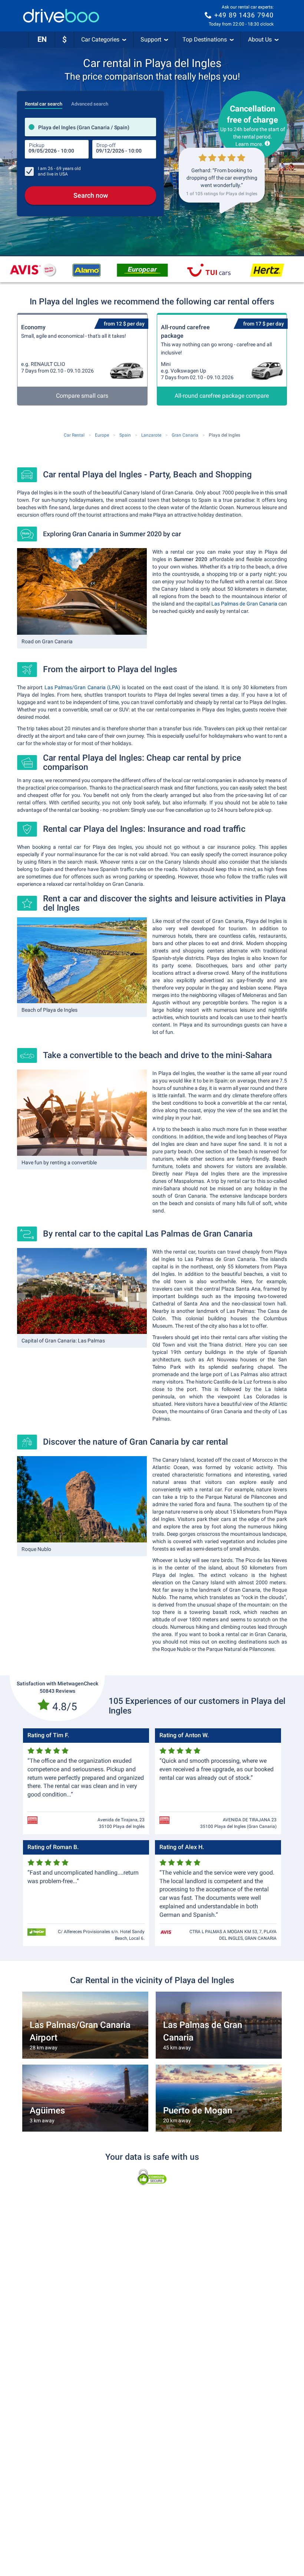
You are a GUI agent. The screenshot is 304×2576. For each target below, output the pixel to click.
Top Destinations (205, 39)
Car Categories (100, 39)
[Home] (61, 16)
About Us (260, 39)
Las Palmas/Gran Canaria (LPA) (82, 687)
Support (151, 39)
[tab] (44, 102)
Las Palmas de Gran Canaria (245, 604)
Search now (91, 195)
